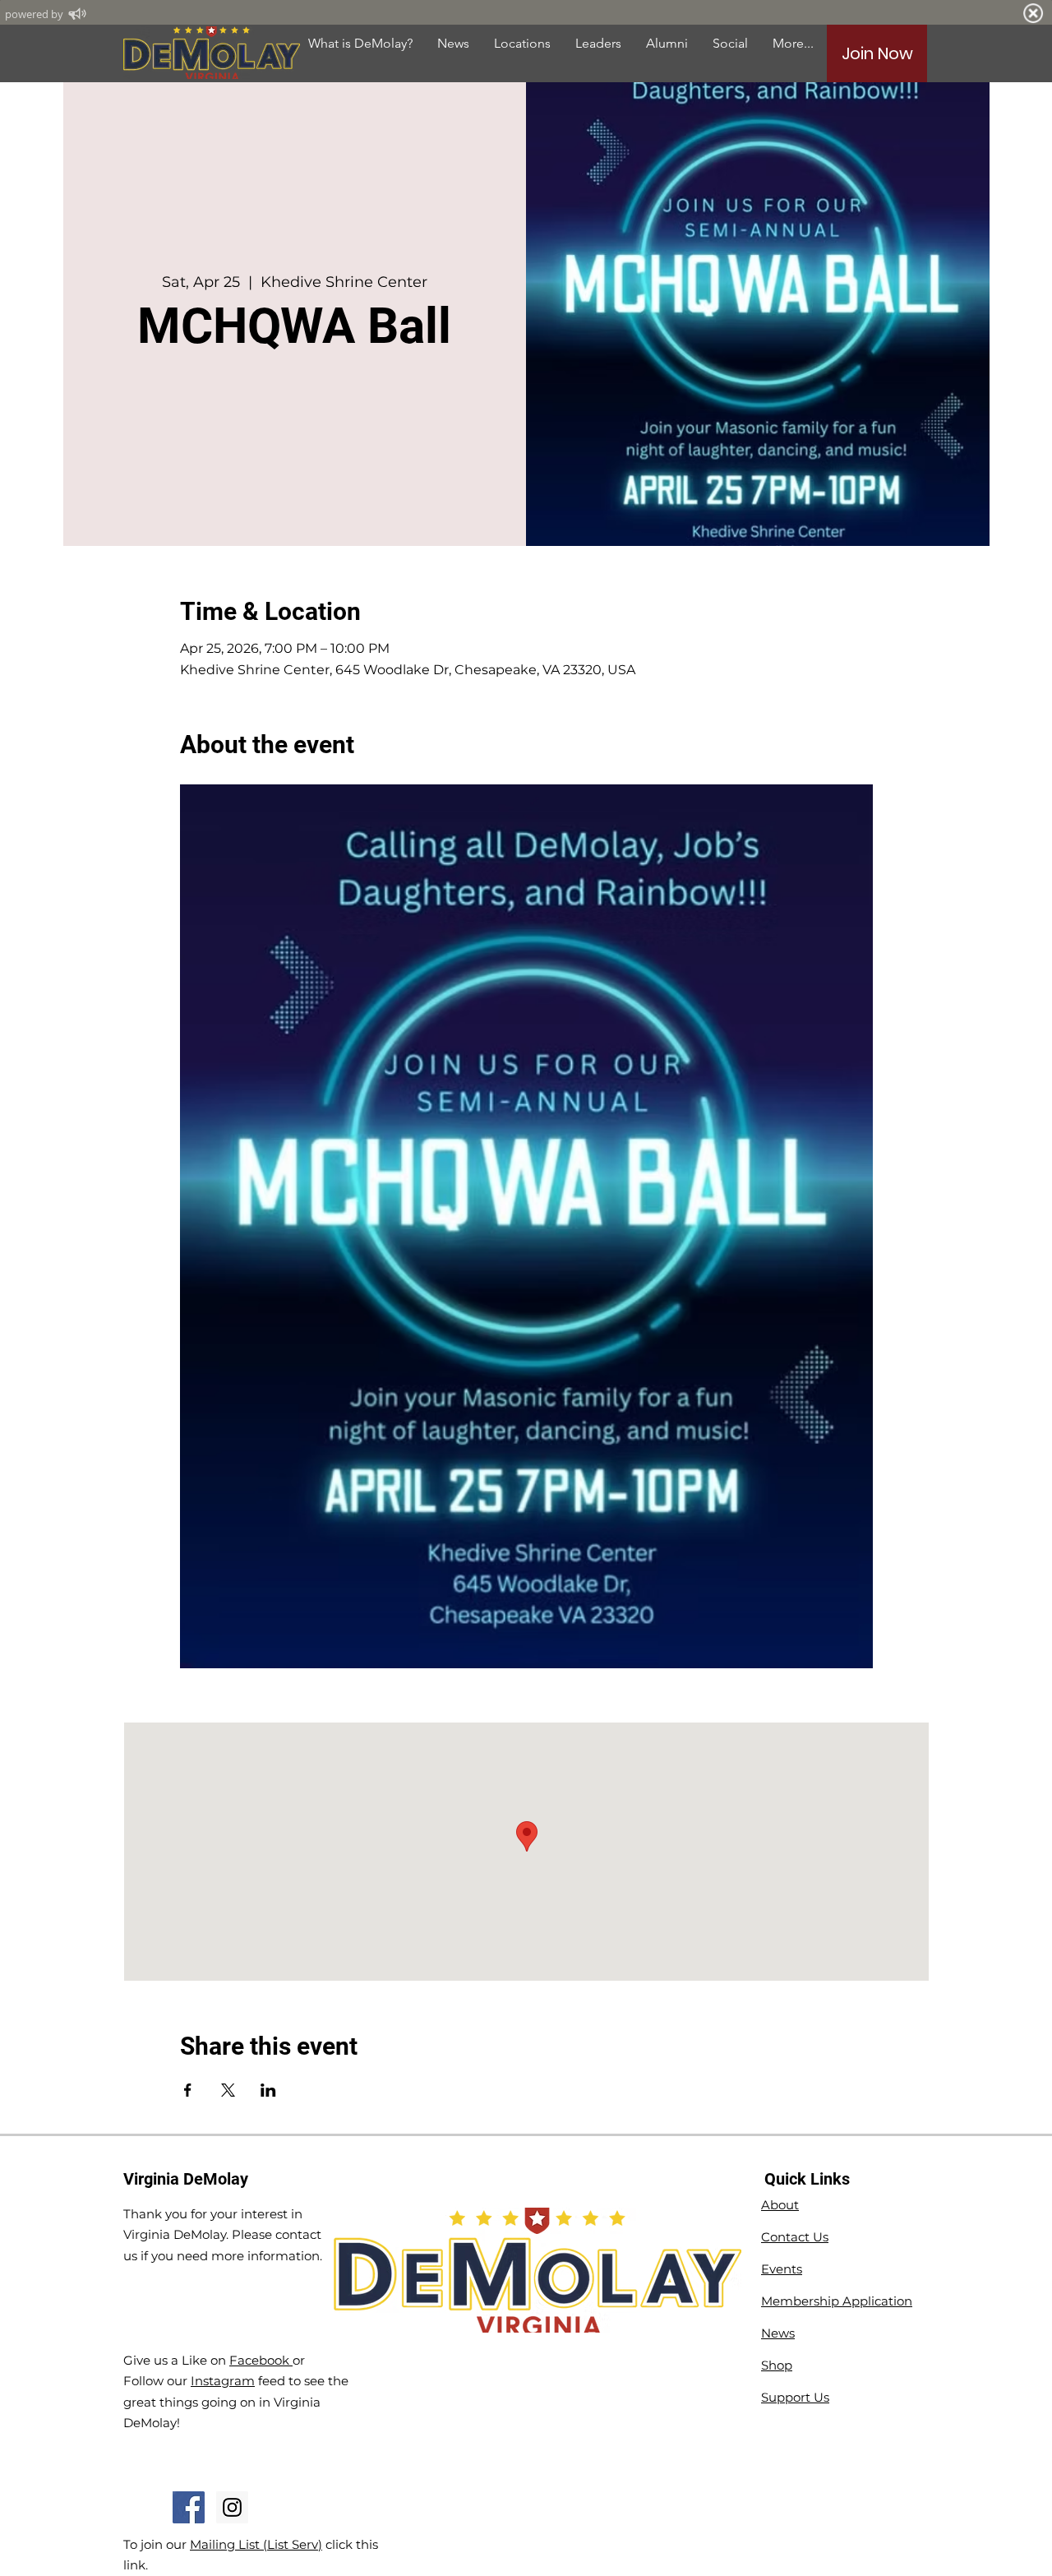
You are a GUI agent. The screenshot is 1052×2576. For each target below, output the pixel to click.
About (780, 2205)
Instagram (223, 2381)
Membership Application (837, 2301)
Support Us (795, 2397)
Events (782, 2269)
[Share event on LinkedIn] (268, 2090)
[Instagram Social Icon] (232, 2507)
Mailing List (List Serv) (256, 2544)
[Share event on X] (228, 2090)
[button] (667, 43)
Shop (777, 2365)
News (778, 2333)
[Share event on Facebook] (188, 2090)
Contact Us (795, 2237)
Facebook (261, 2360)
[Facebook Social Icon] (189, 2507)
